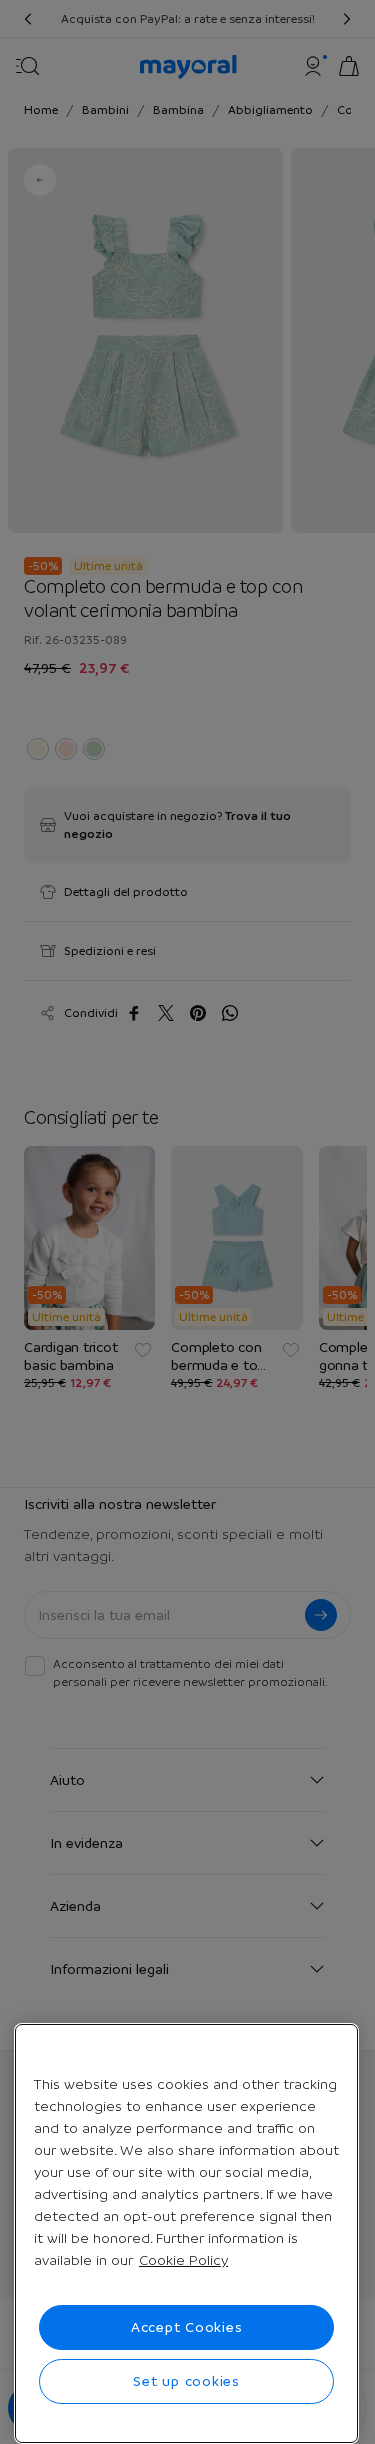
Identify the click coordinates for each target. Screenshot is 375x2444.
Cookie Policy (183, 2260)
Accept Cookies (187, 2327)
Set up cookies (186, 2381)
